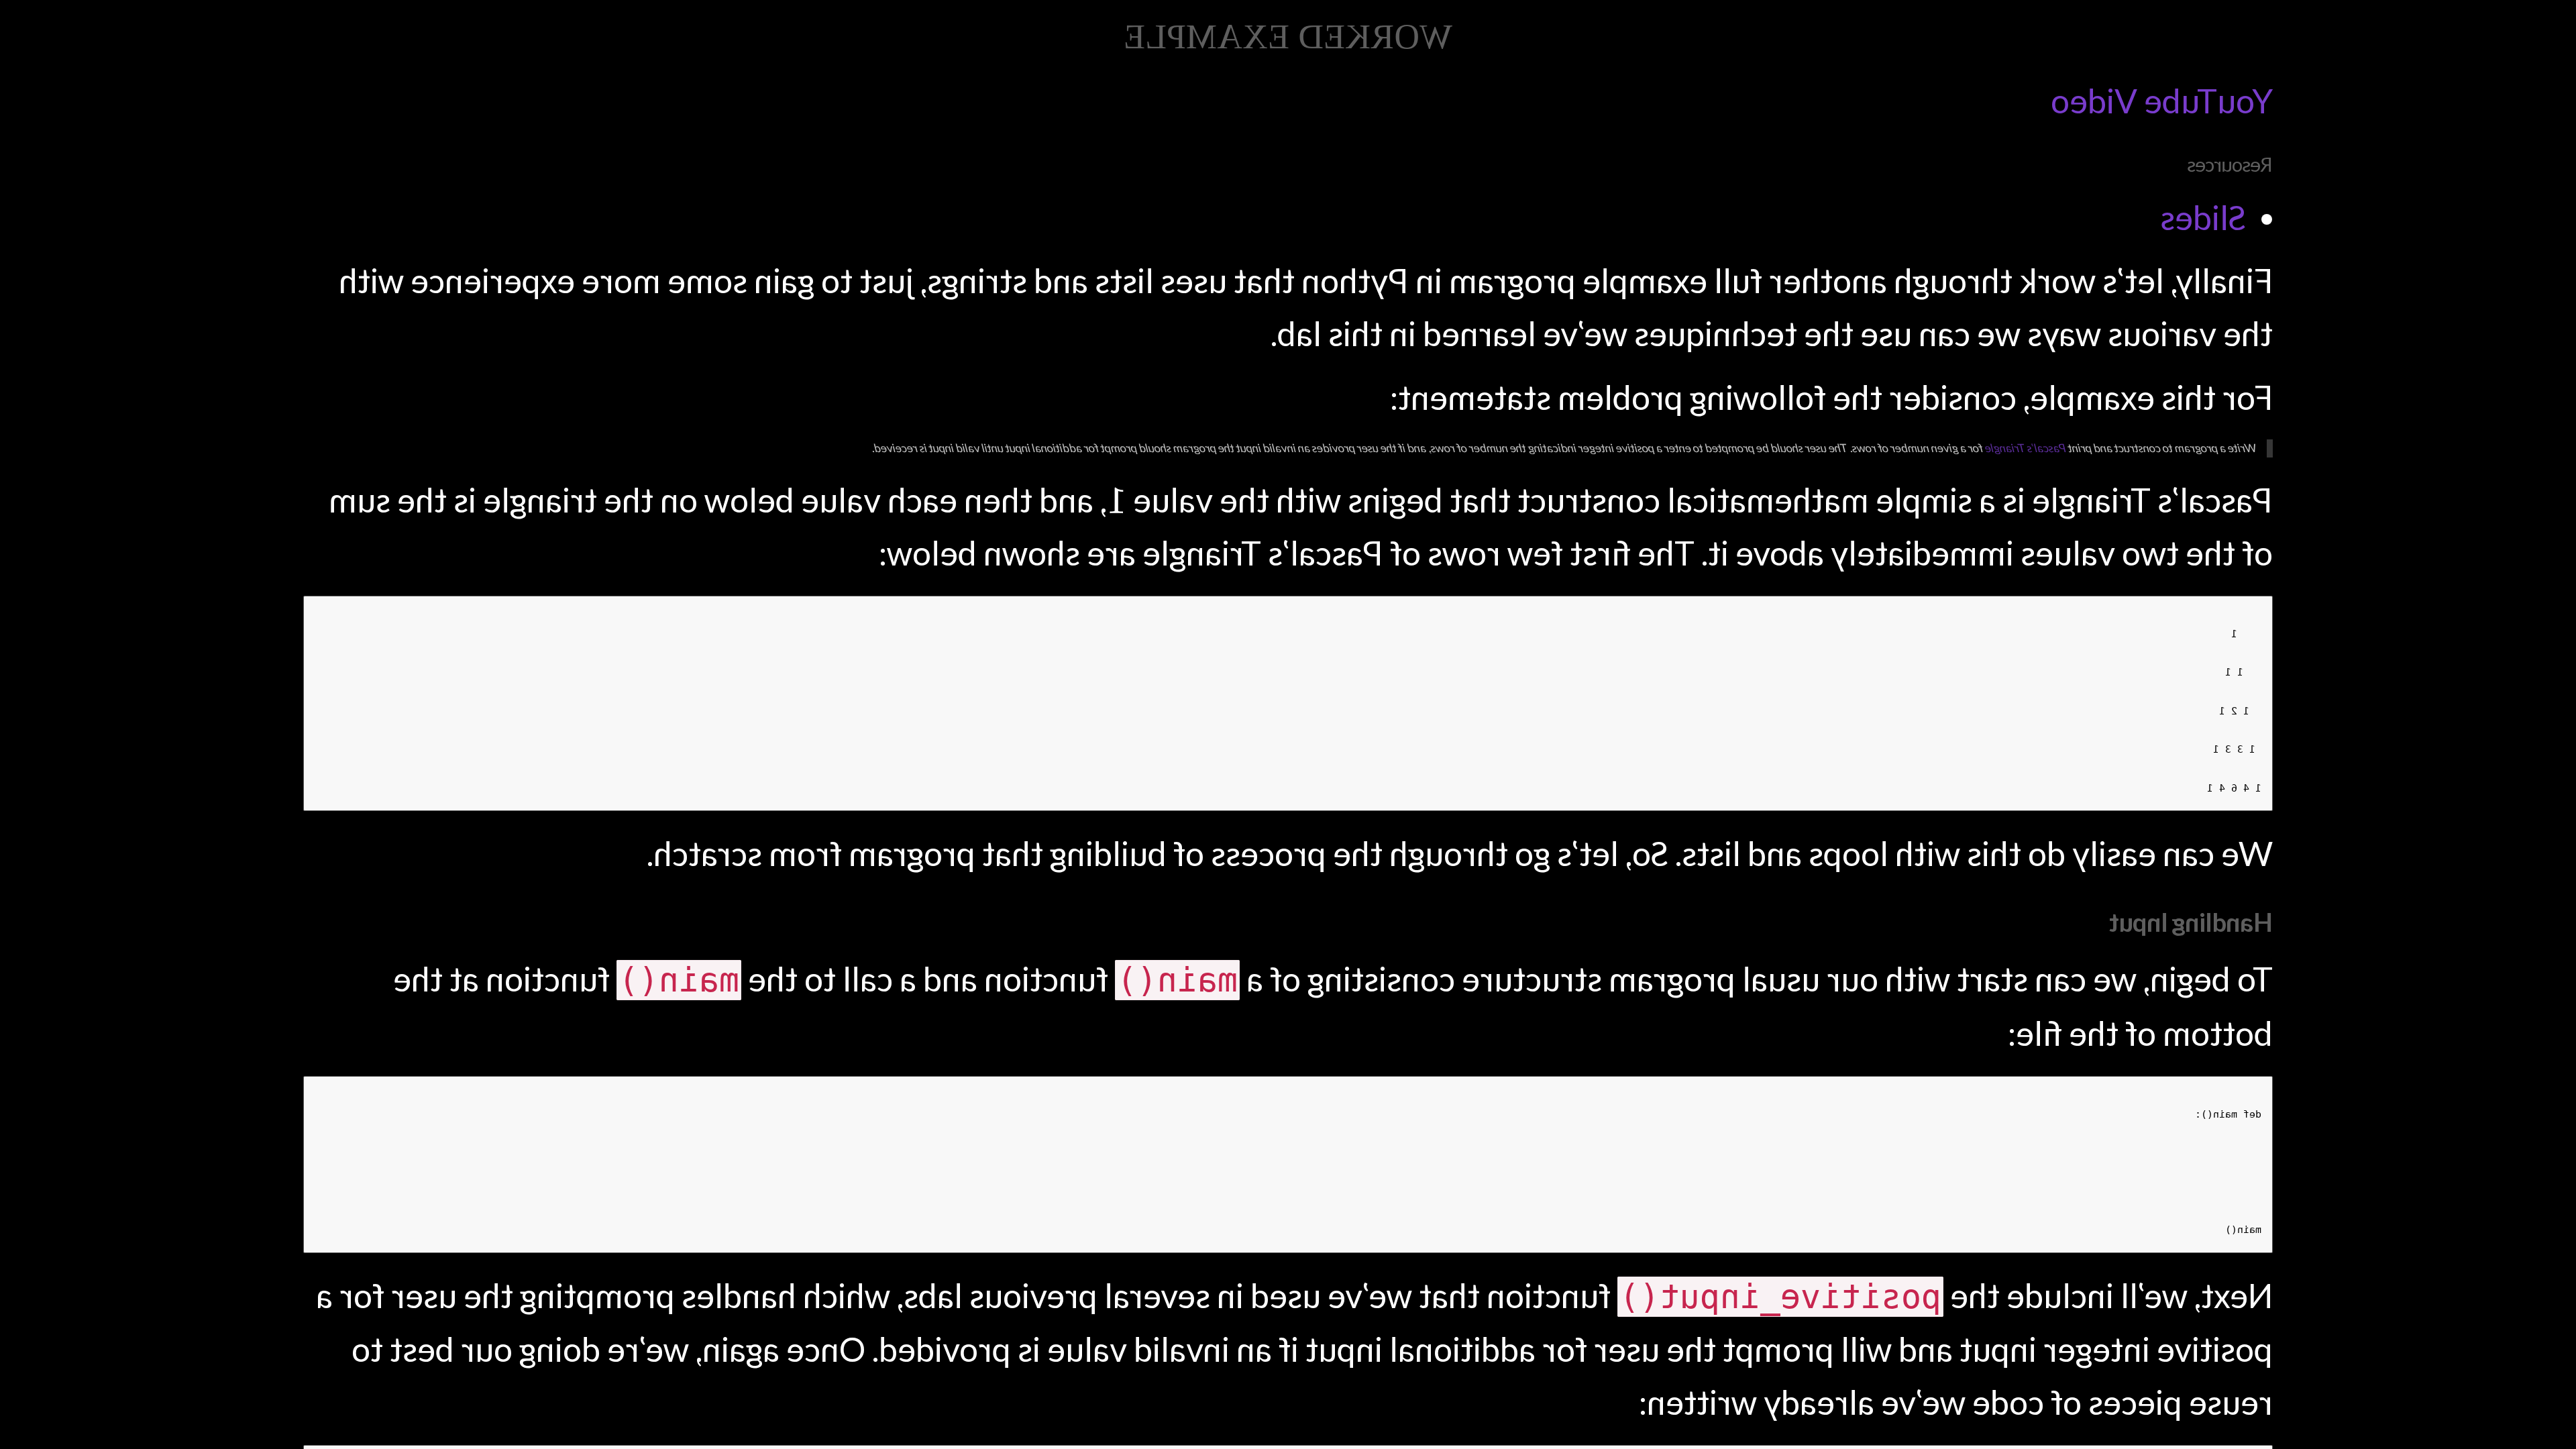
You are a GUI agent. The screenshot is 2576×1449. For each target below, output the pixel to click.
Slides (2203, 217)
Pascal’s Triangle (2026, 448)
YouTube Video (2162, 101)
